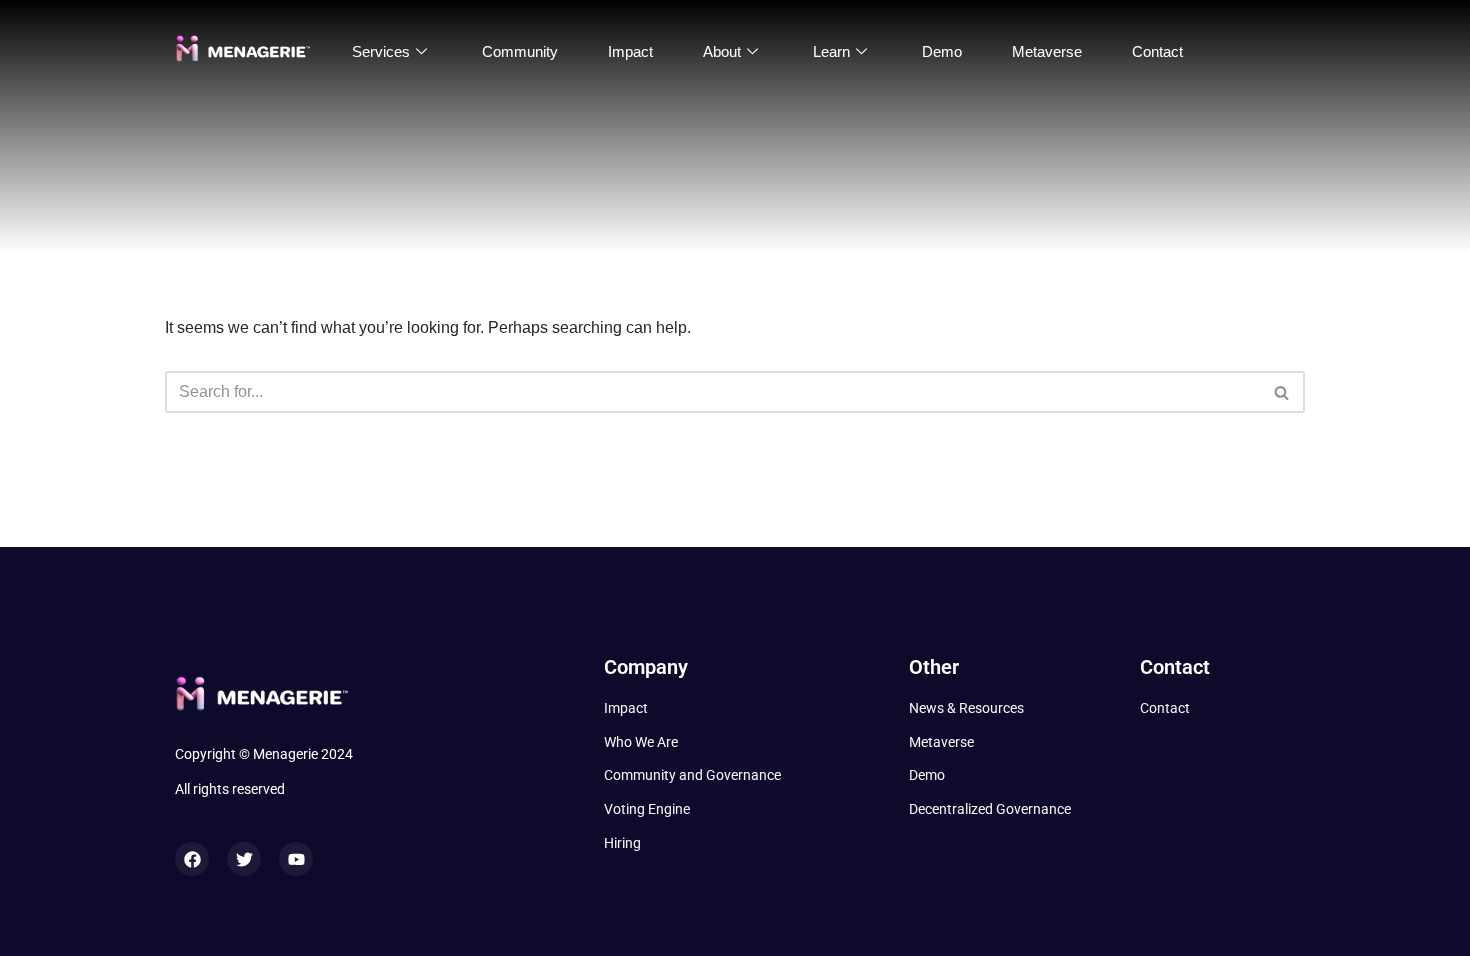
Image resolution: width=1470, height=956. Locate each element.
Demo (942, 51)
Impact (630, 51)
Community (520, 51)
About (722, 51)
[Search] (1282, 392)
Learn (831, 51)
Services (381, 51)
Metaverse (1047, 51)
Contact (1157, 51)
